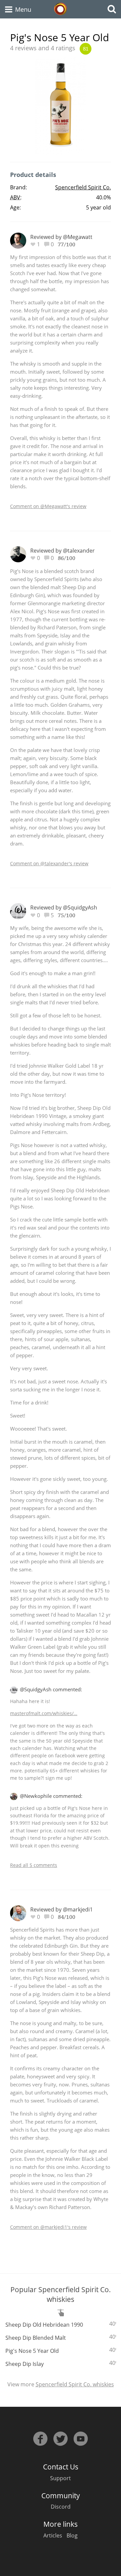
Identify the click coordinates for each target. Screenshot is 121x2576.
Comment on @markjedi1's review (48, 2227)
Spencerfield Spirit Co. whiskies (75, 2384)
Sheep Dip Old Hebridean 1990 (44, 2325)
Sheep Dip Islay (25, 2364)
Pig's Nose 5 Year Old (32, 2351)
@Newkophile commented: (51, 1796)
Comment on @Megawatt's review (48, 506)
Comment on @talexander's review (49, 863)
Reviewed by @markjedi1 (62, 1909)
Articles (53, 2535)
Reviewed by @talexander (63, 551)
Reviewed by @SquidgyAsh (64, 907)
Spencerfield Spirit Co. (83, 187)
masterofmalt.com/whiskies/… (44, 1713)
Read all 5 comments (34, 1865)
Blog (72, 2535)
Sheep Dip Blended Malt (36, 2338)
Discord (61, 2507)
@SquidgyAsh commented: (51, 1689)
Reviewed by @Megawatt (61, 237)
